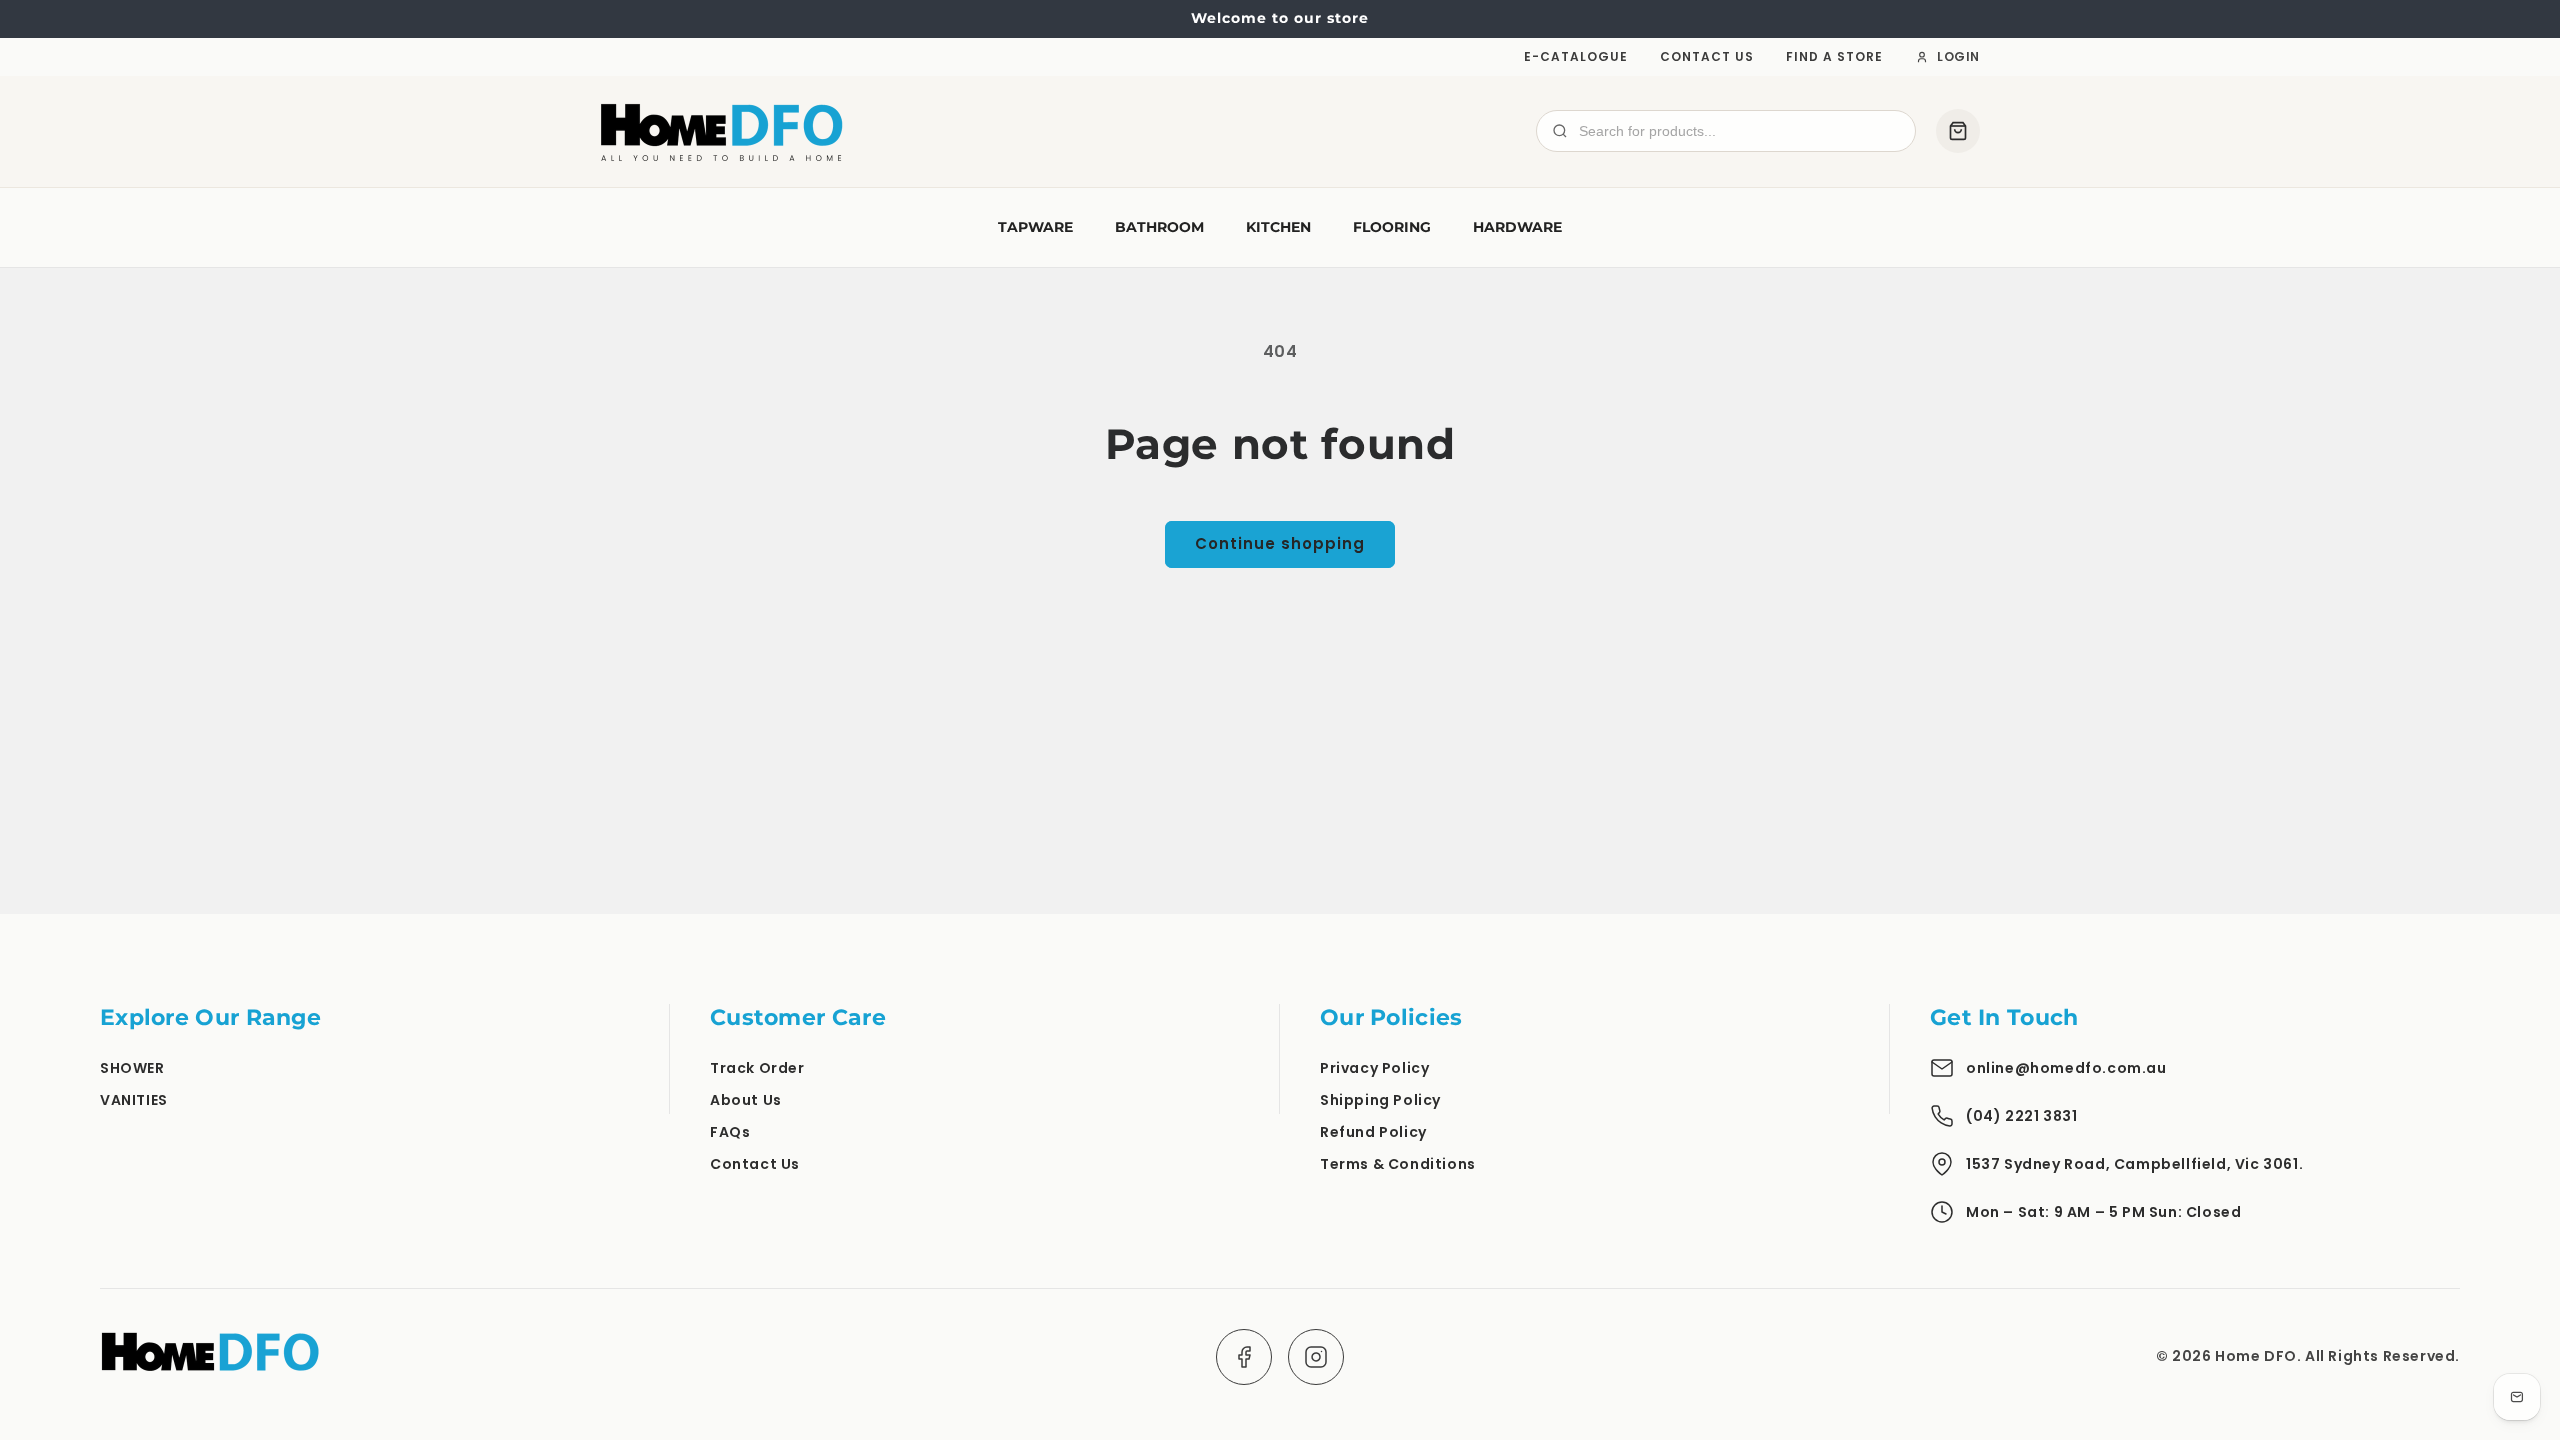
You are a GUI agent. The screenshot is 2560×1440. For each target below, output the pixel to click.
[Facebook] (1244, 1357)
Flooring (1392, 227)
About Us (746, 1100)
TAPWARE (1035, 227)
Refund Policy (1373, 1132)
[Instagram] (1316, 1357)
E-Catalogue (1576, 56)
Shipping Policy (1380, 1100)
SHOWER (132, 1068)
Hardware (1517, 227)
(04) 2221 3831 (2021, 1116)
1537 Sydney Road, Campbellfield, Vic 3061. (2134, 1164)
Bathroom (1159, 227)
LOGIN (1958, 56)
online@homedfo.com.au (2066, 1068)
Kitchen (1278, 227)
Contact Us (1707, 56)
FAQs (730, 1132)
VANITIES (134, 1100)
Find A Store (1834, 56)
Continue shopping (1280, 543)
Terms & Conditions (1398, 1164)
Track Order (757, 1068)
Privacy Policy (1374, 1068)
